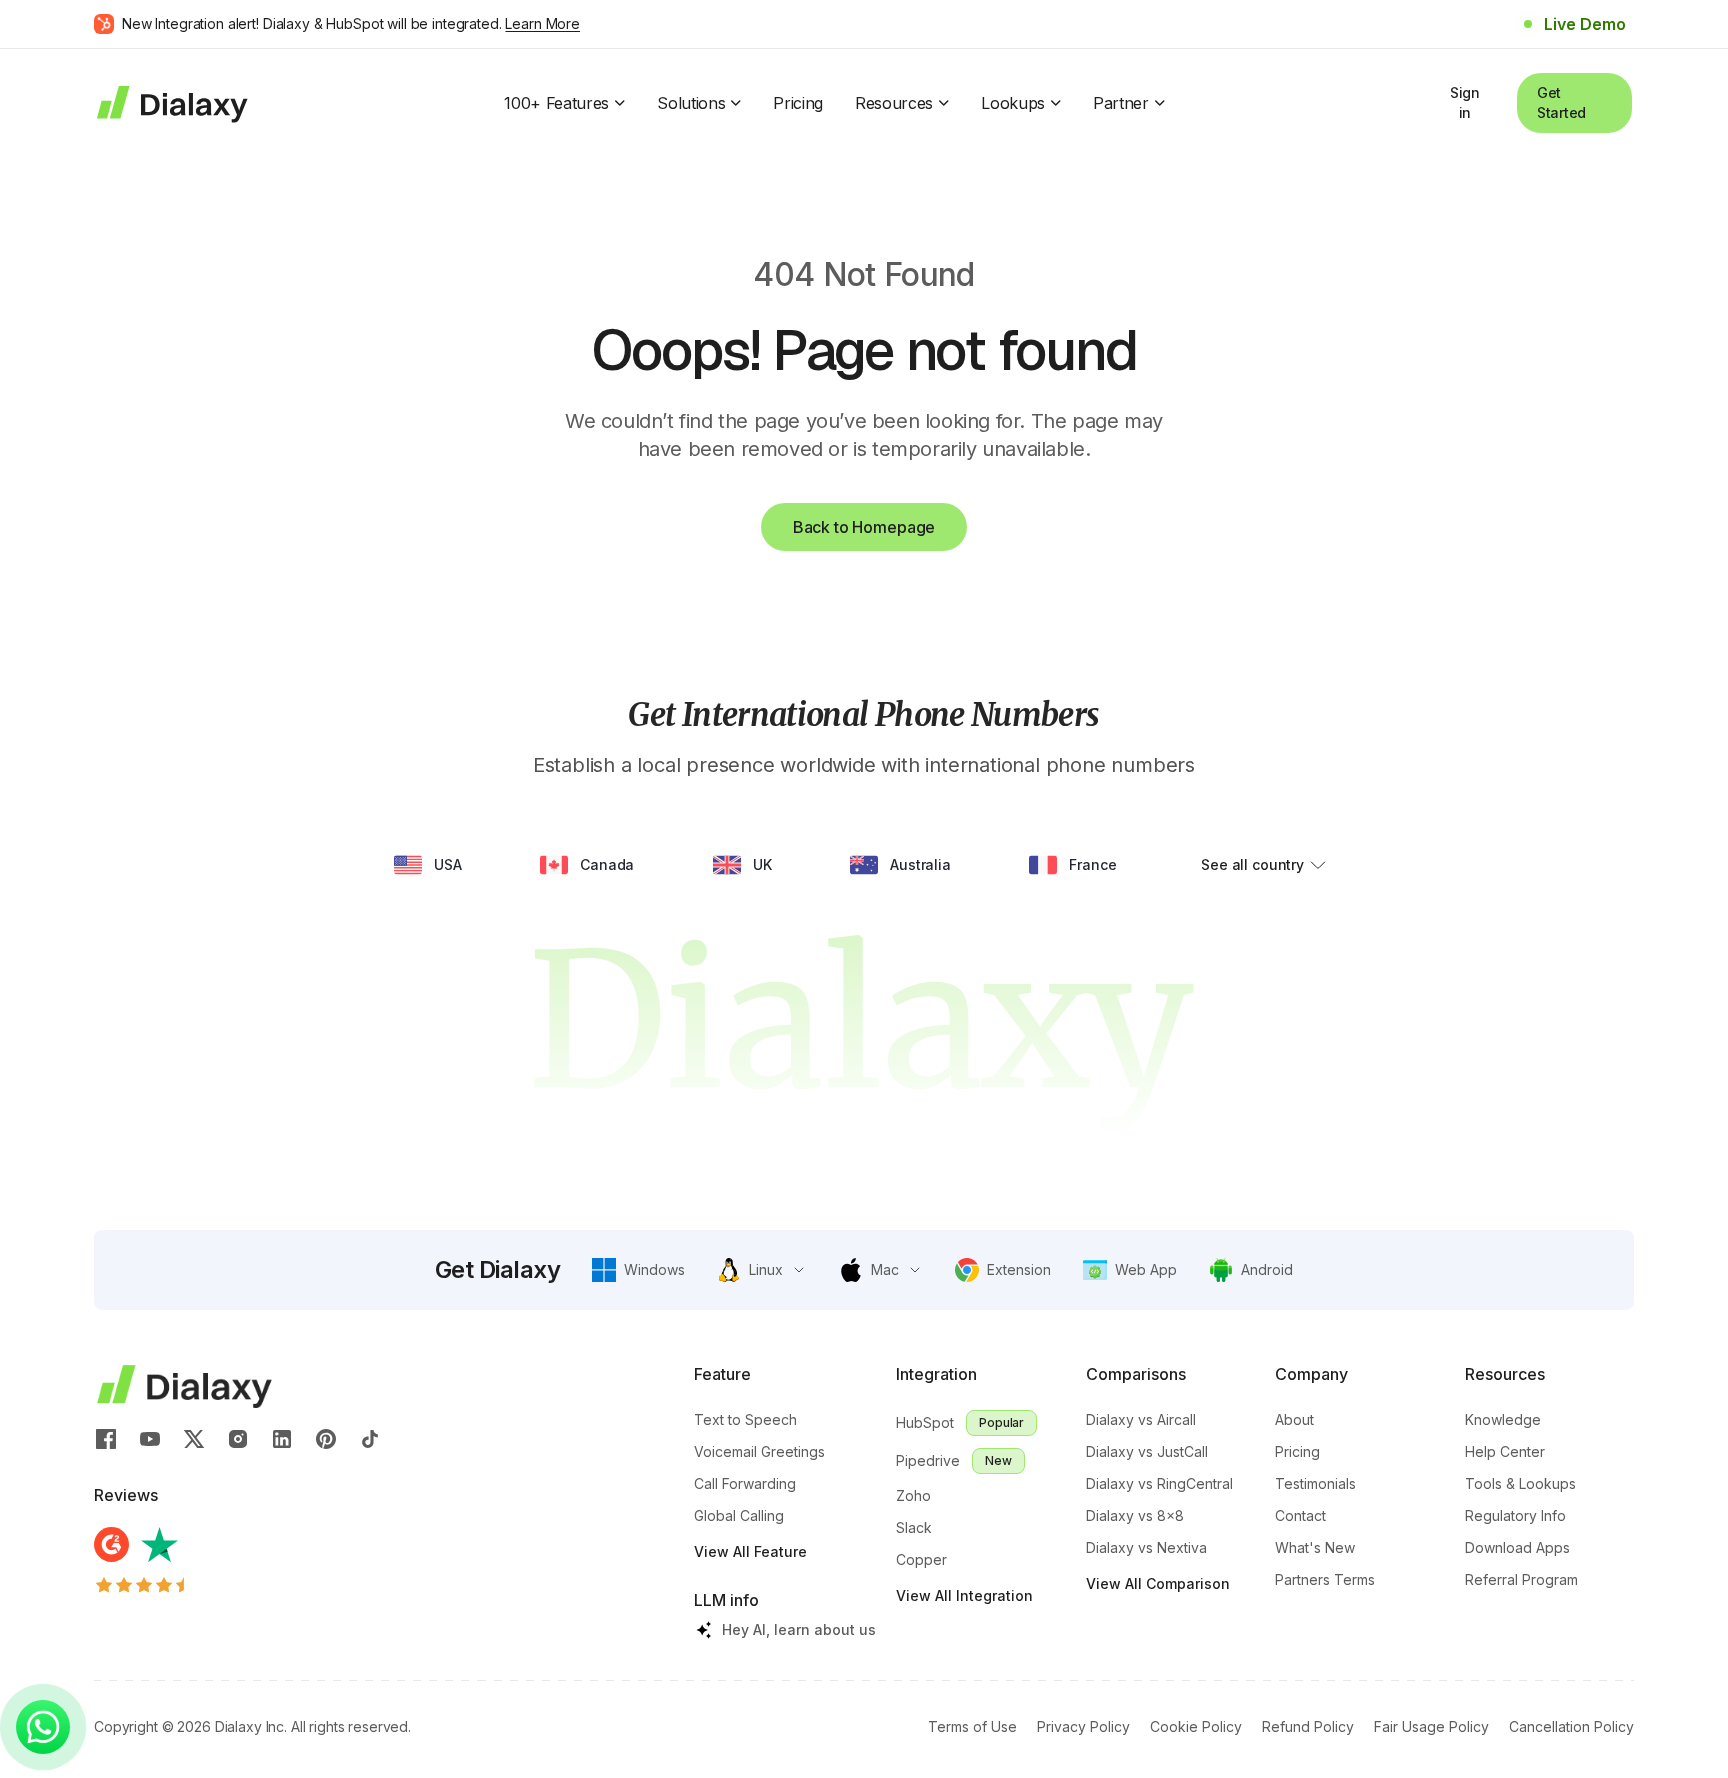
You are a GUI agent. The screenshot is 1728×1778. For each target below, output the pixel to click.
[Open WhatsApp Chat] (43, 1727)
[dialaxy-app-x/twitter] (194, 1437)
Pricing (798, 103)
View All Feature (750, 1551)
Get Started (1561, 102)
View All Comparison (1158, 1583)
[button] (638, 1270)
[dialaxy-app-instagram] (238, 1437)
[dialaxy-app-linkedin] (282, 1437)
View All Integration (964, 1595)
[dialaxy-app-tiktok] (370, 1437)
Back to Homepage (864, 527)
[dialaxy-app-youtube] (150, 1437)
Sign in (1465, 102)
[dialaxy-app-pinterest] (326, 1437)
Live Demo (1585, 24)
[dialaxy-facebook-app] (106, 1437)
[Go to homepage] (171, 102)
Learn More (542, 23)
